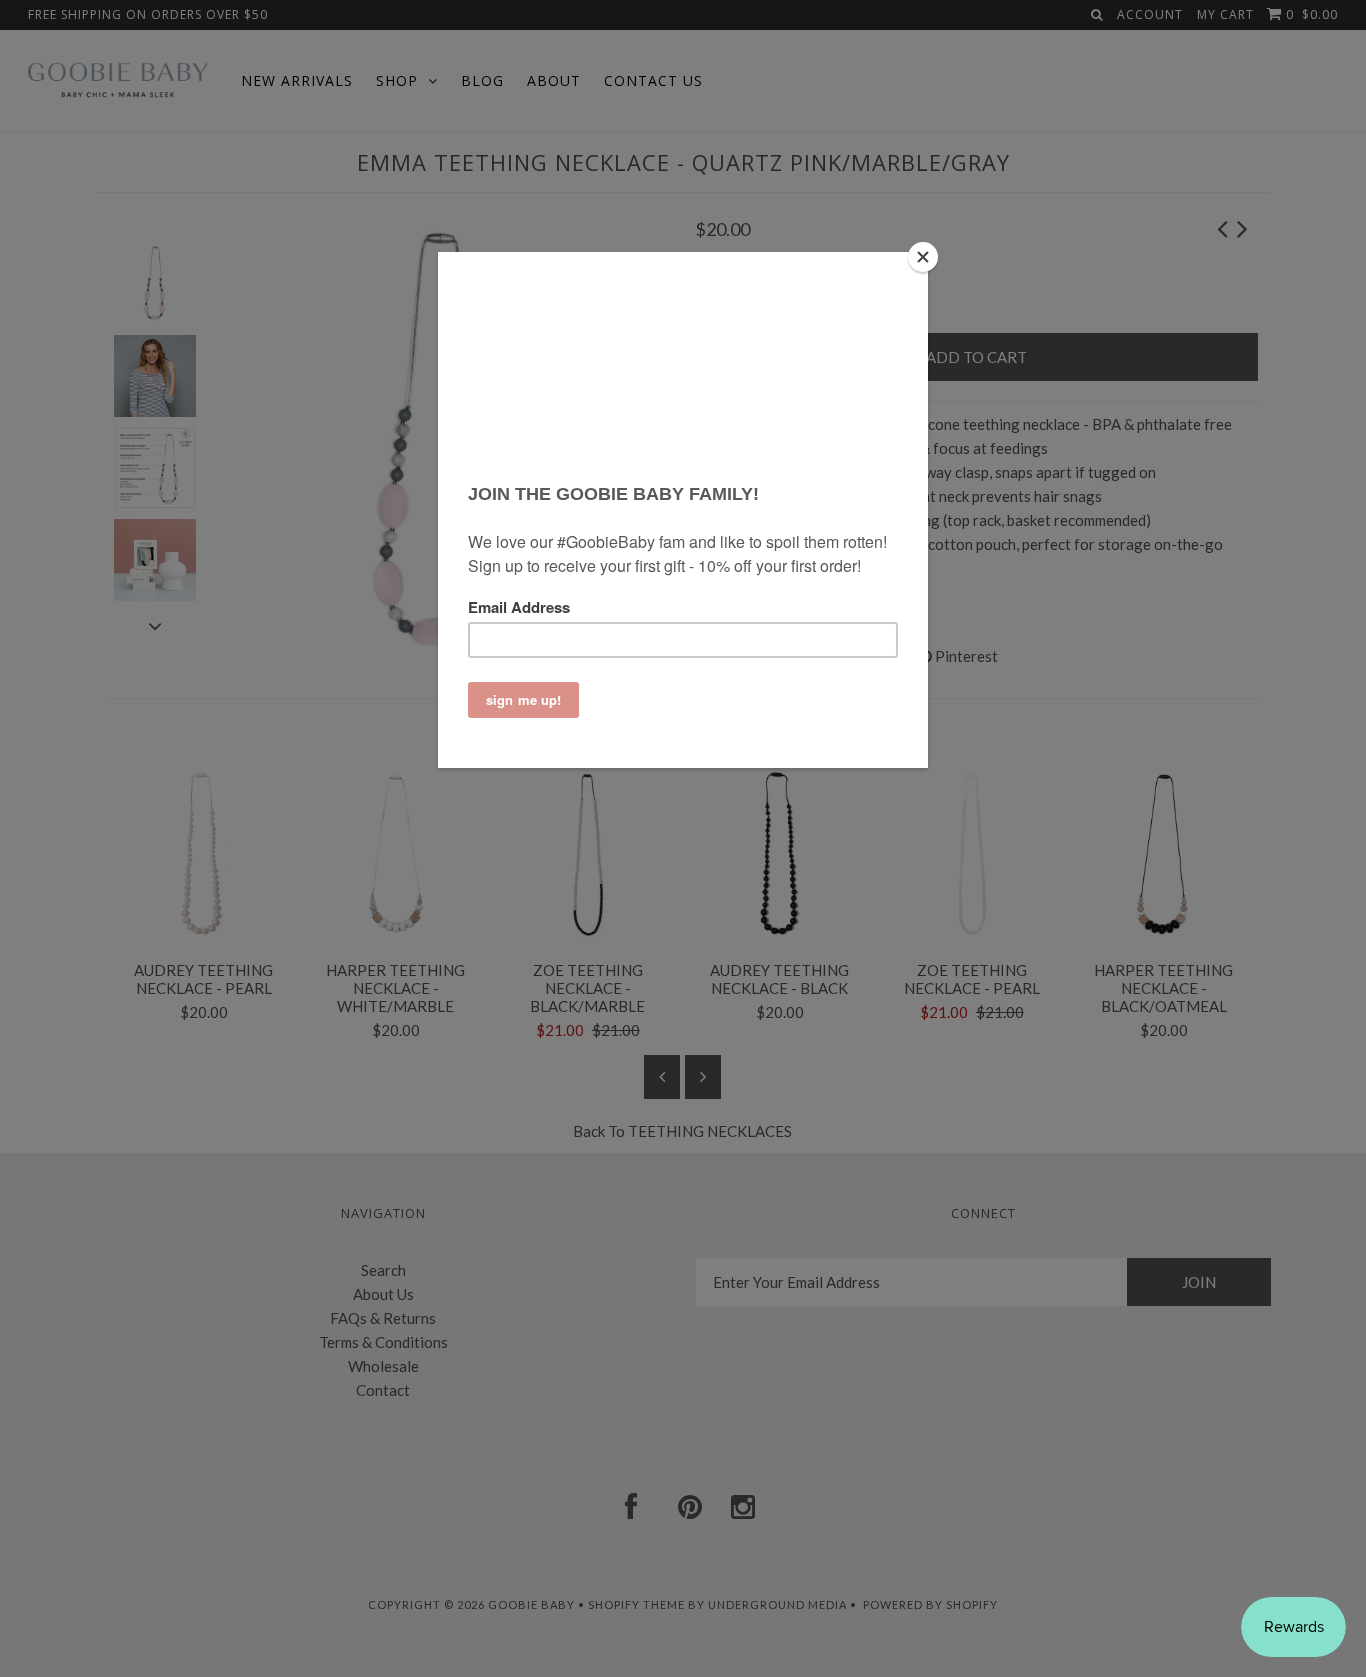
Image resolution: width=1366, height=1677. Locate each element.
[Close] (923, 257)
